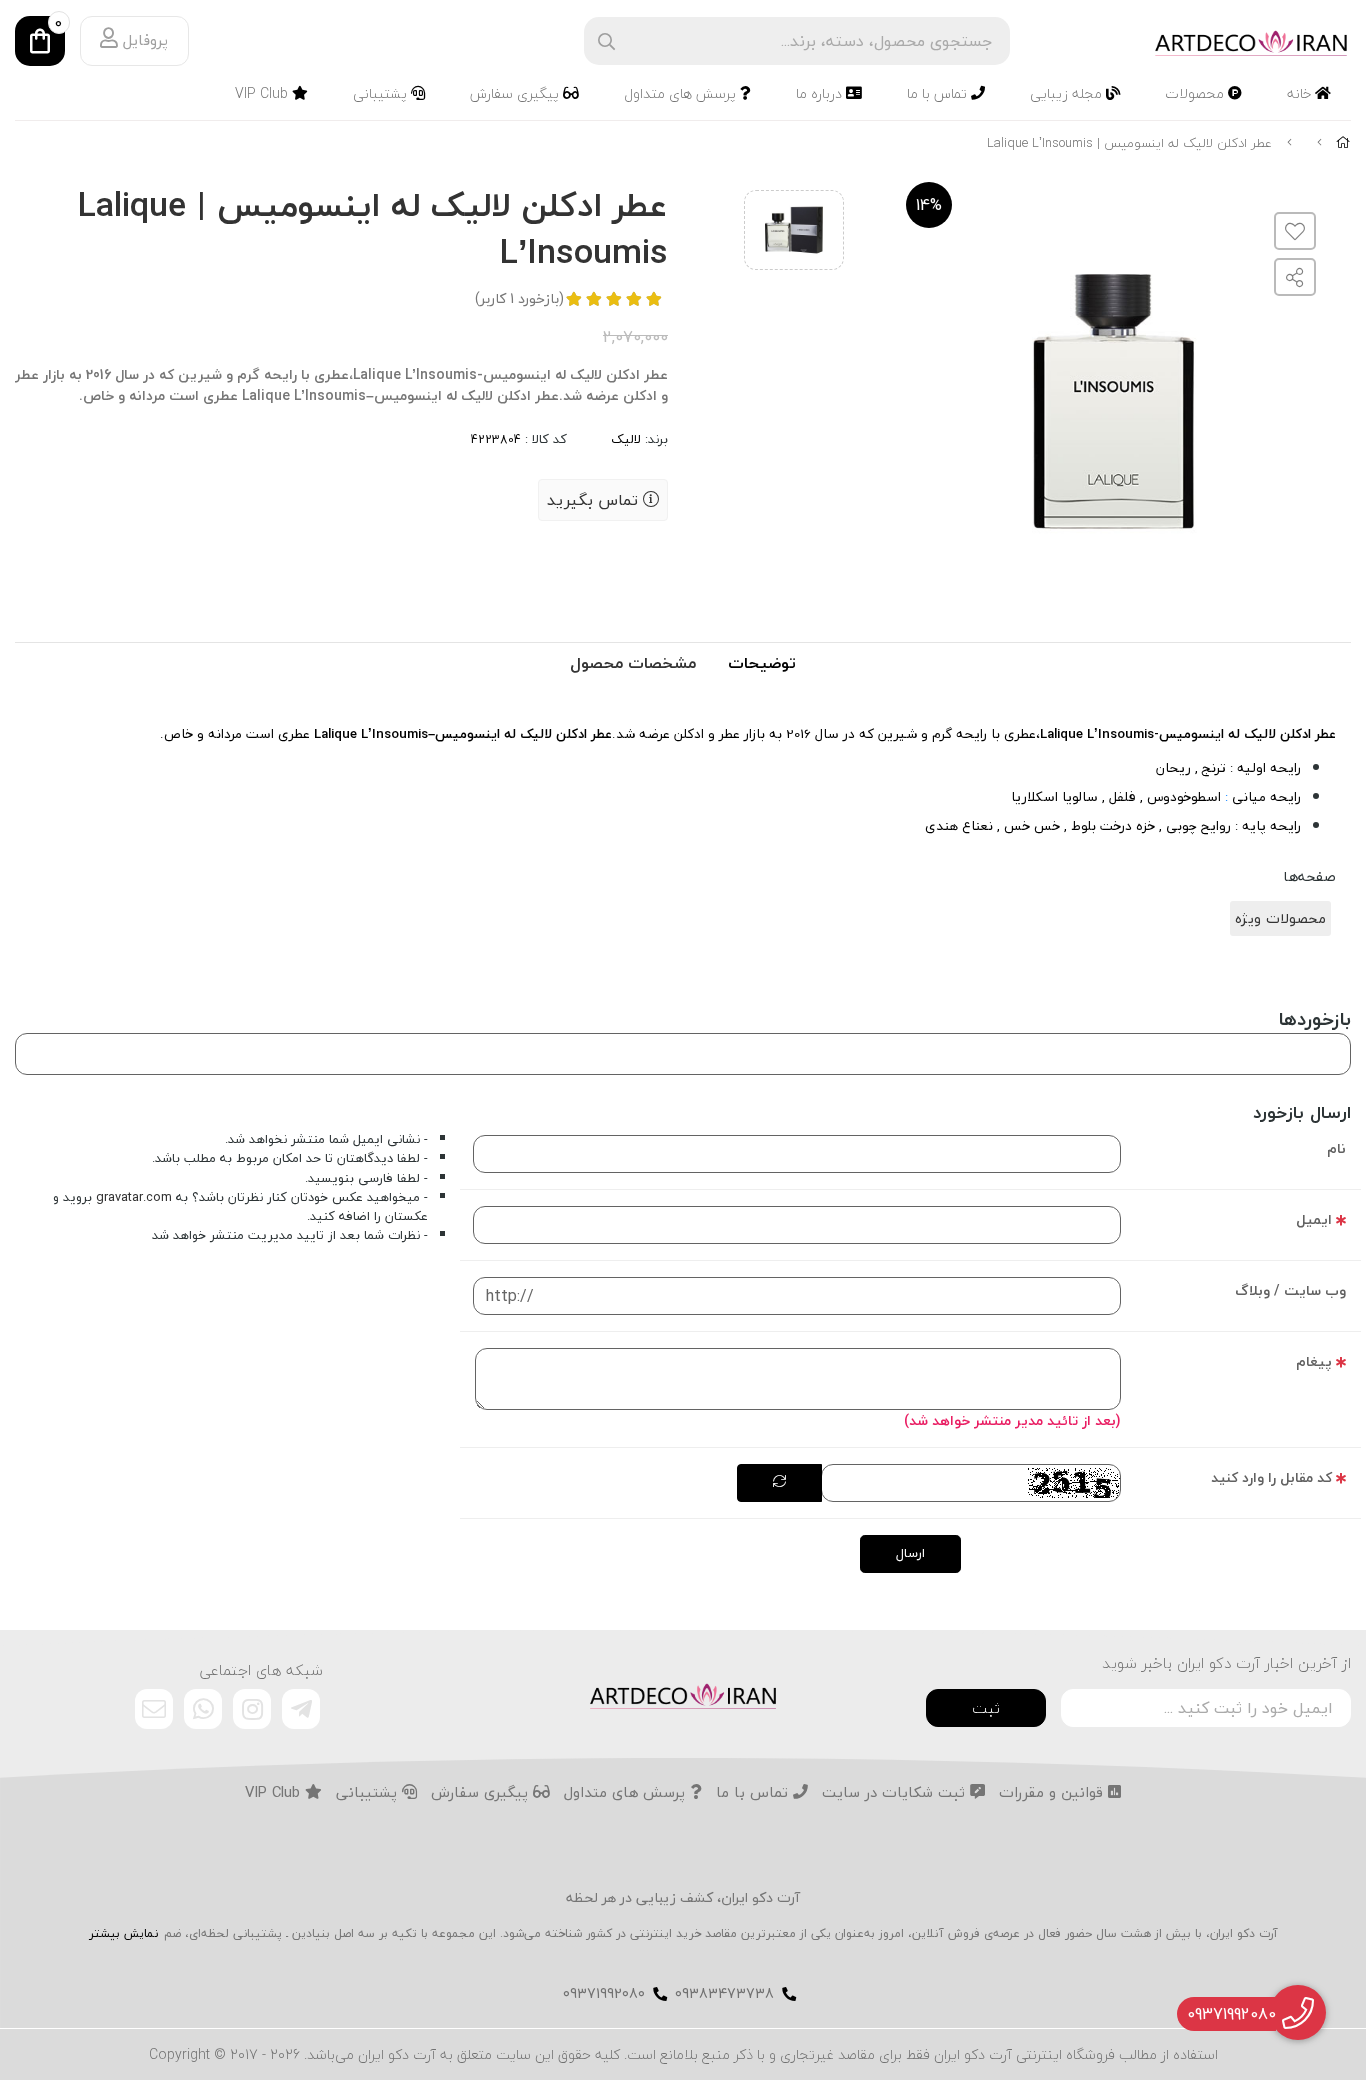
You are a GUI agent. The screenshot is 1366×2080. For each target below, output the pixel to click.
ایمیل (1314, 1219)
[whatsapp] (203, 1709)
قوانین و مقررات (1053, 1793)
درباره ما (821, 93)
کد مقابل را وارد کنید (1271, 1477)
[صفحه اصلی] (1343, 143)
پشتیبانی (382, 93)
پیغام (1314, 1361)
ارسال (910, 1553)
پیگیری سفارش (516, 93)
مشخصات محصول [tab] (633, 663)
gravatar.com (134, 1197)
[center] (606, 41)
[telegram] (301, 1709)
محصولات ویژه (1280, 918)
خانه (1301, 93)
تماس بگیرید (595, 500)
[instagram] (252, 1709)
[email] (154, 1709)
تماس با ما (939, 93)
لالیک (626, 439)
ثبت (986, 1708)
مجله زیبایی (1068, 93)
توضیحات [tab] (762, 663)
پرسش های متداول (682, 93)
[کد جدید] (779, 1483)
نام (1336, 1148)
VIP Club (263, 93)
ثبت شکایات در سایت (896, 1793)
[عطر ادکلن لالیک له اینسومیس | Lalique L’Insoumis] (683, 1694)
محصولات (1196, 93)
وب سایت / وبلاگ (1290, 1290)
